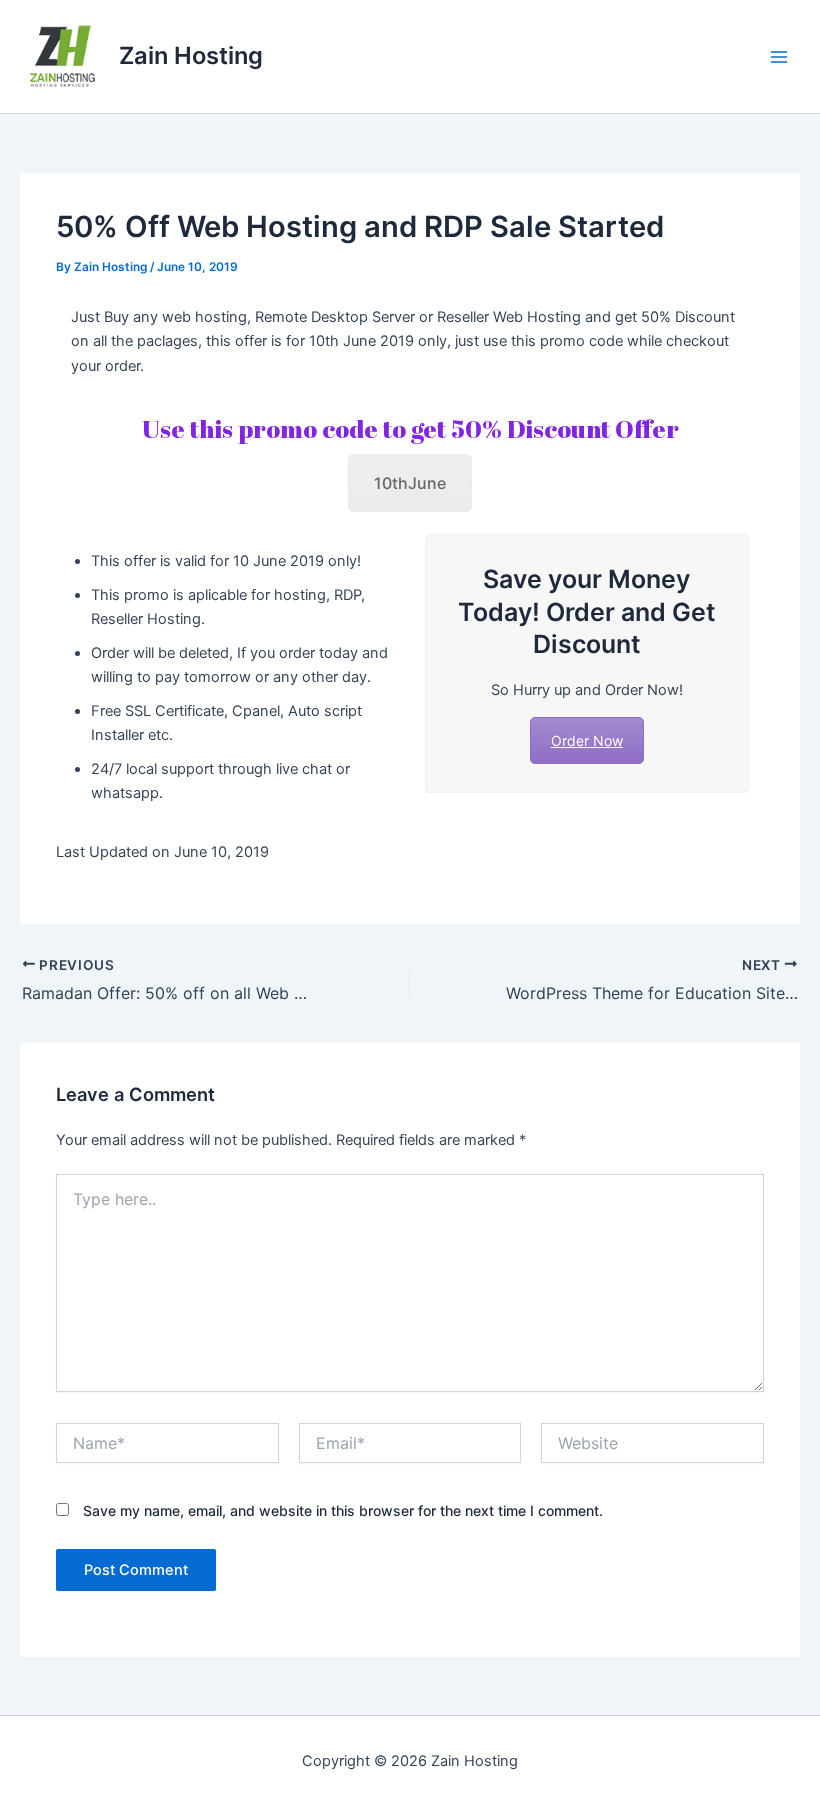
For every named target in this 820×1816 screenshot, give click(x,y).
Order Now (587, 740)
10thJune (410, 483)
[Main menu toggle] (779, 57)
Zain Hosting (191, 55)
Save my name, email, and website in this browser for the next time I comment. (343, 1510)
